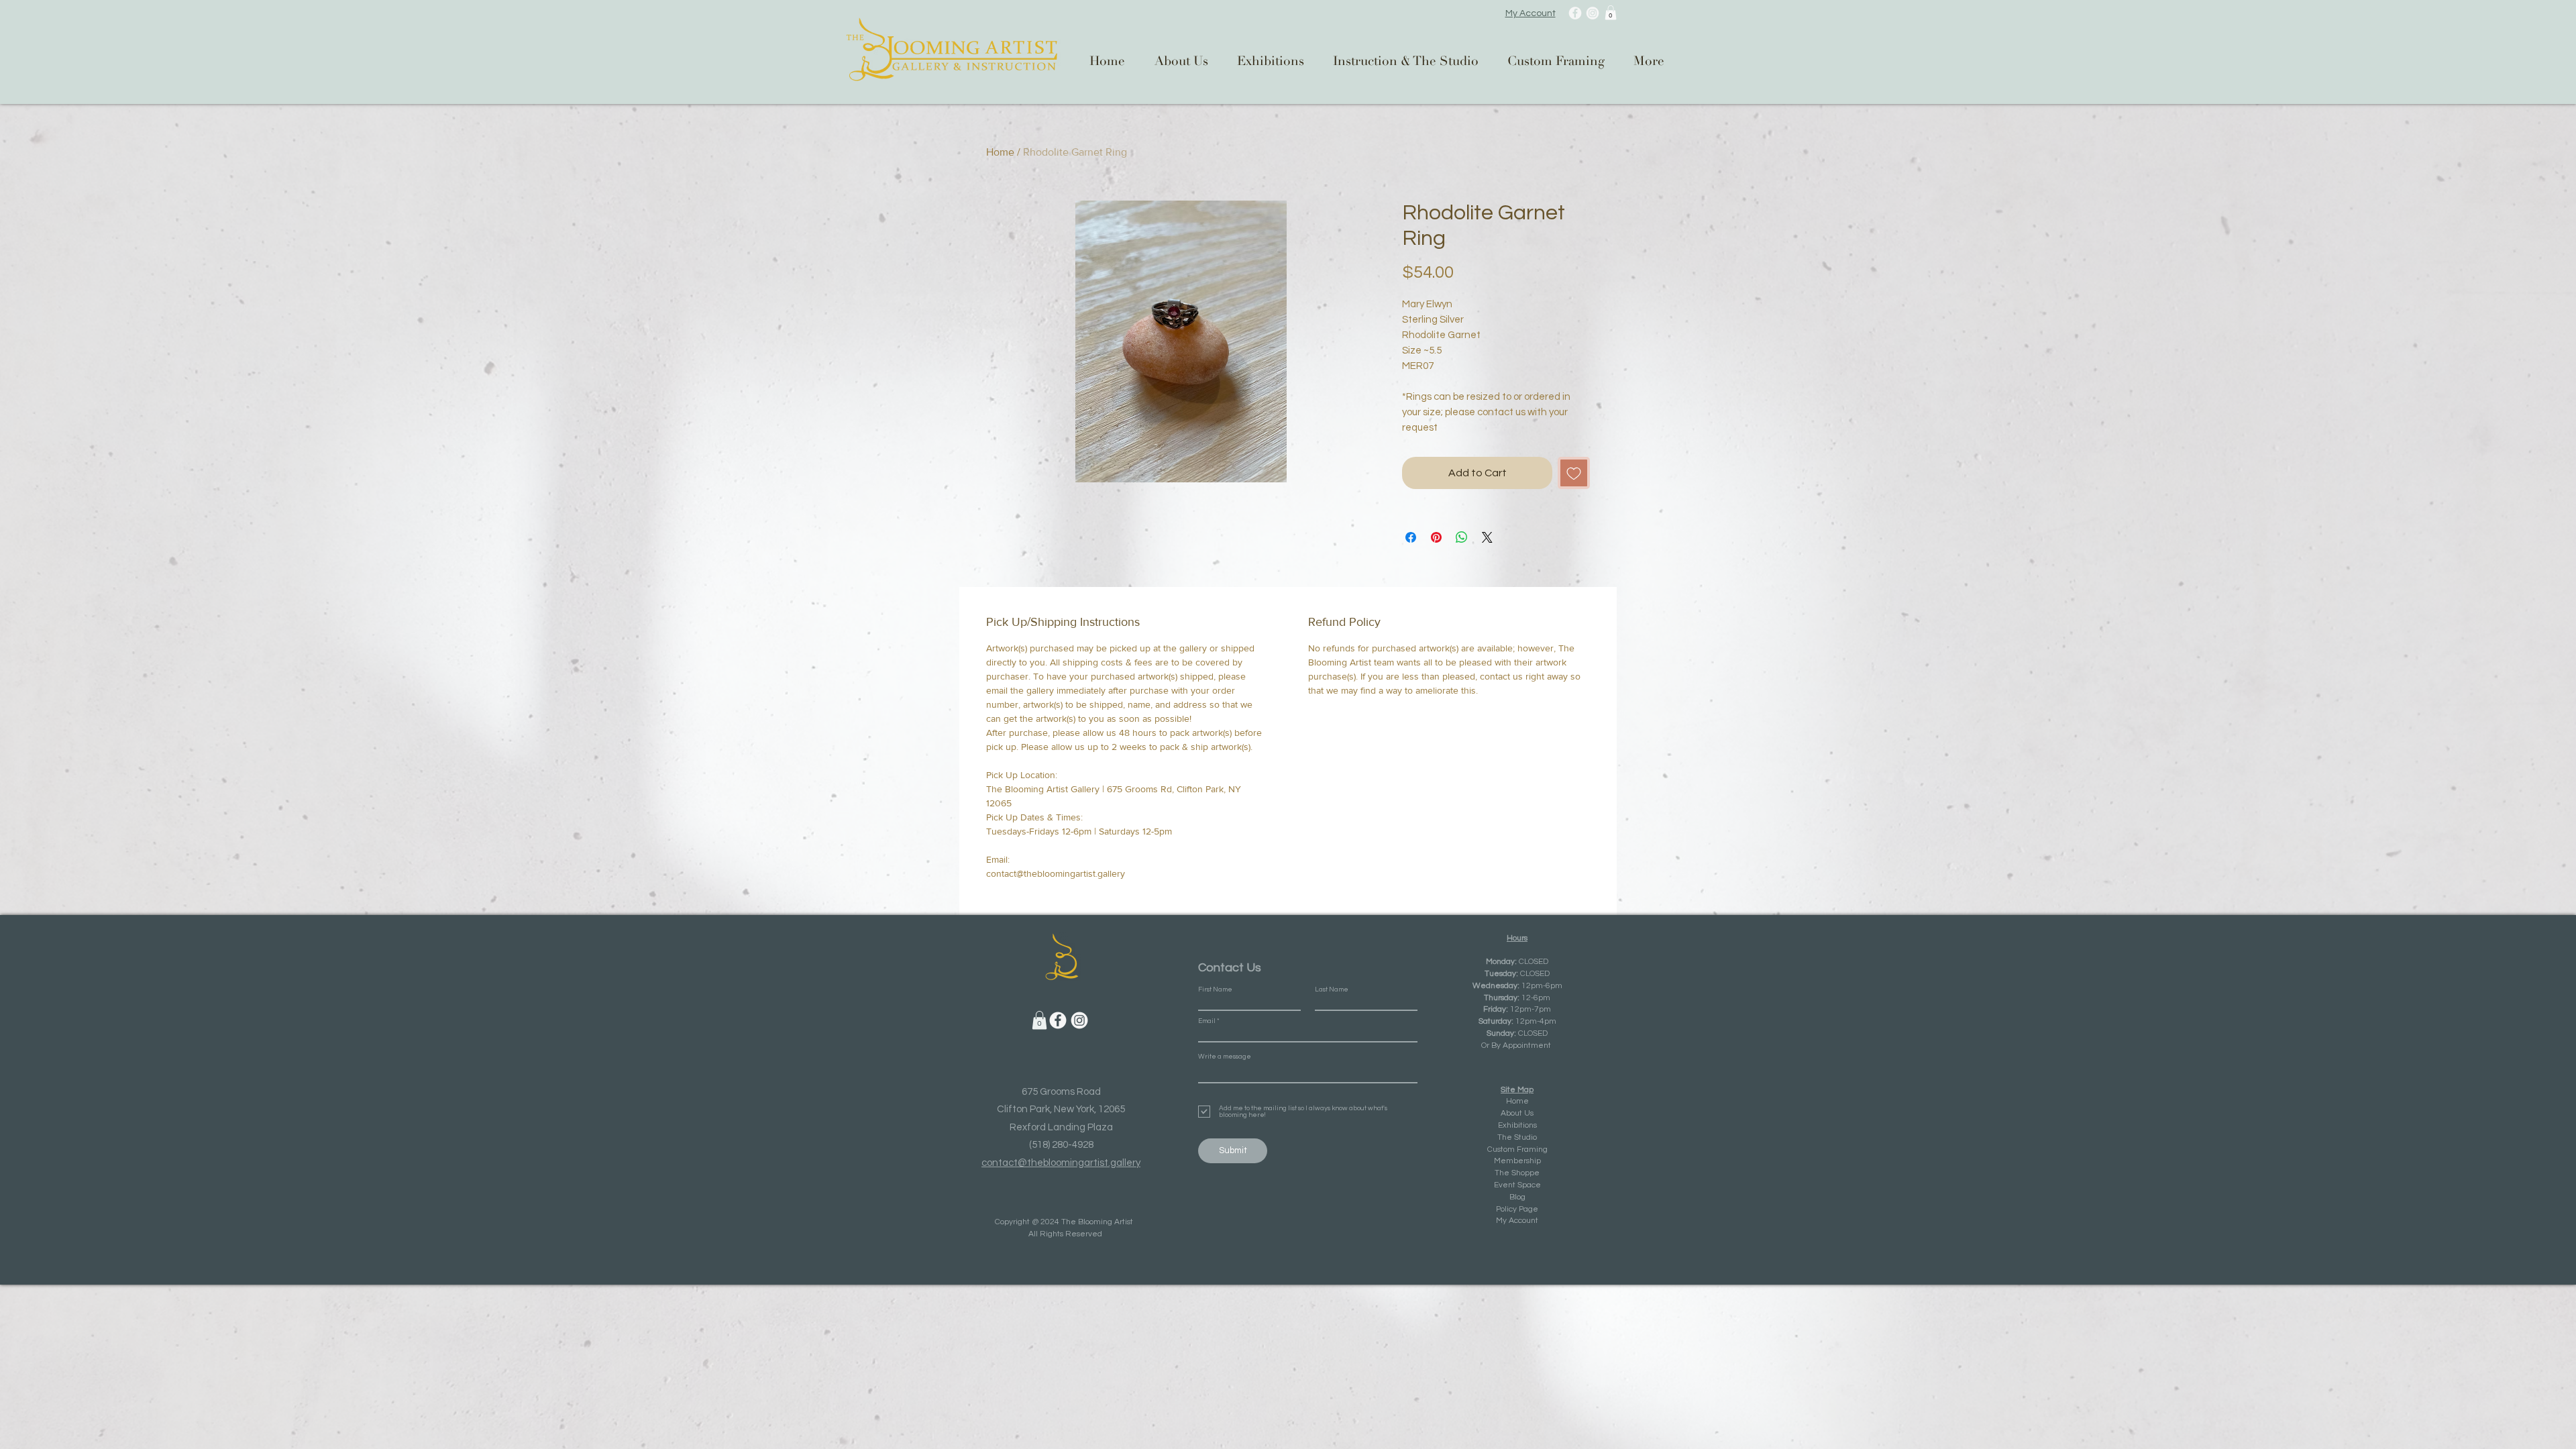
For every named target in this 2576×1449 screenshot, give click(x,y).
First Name (1215, 989)
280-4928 (1073, 1145)
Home (1000, 152)
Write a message (1225, 1057)
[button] (1611, 13)
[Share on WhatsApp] (1462, 537)
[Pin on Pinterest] (1436, 537)
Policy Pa (1512, 1209)
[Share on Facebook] (1411, 537)
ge (1533, 1209)
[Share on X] (1487, 537)
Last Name (1332, 989)
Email (1207, 1021)
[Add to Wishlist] (1574, 473)
